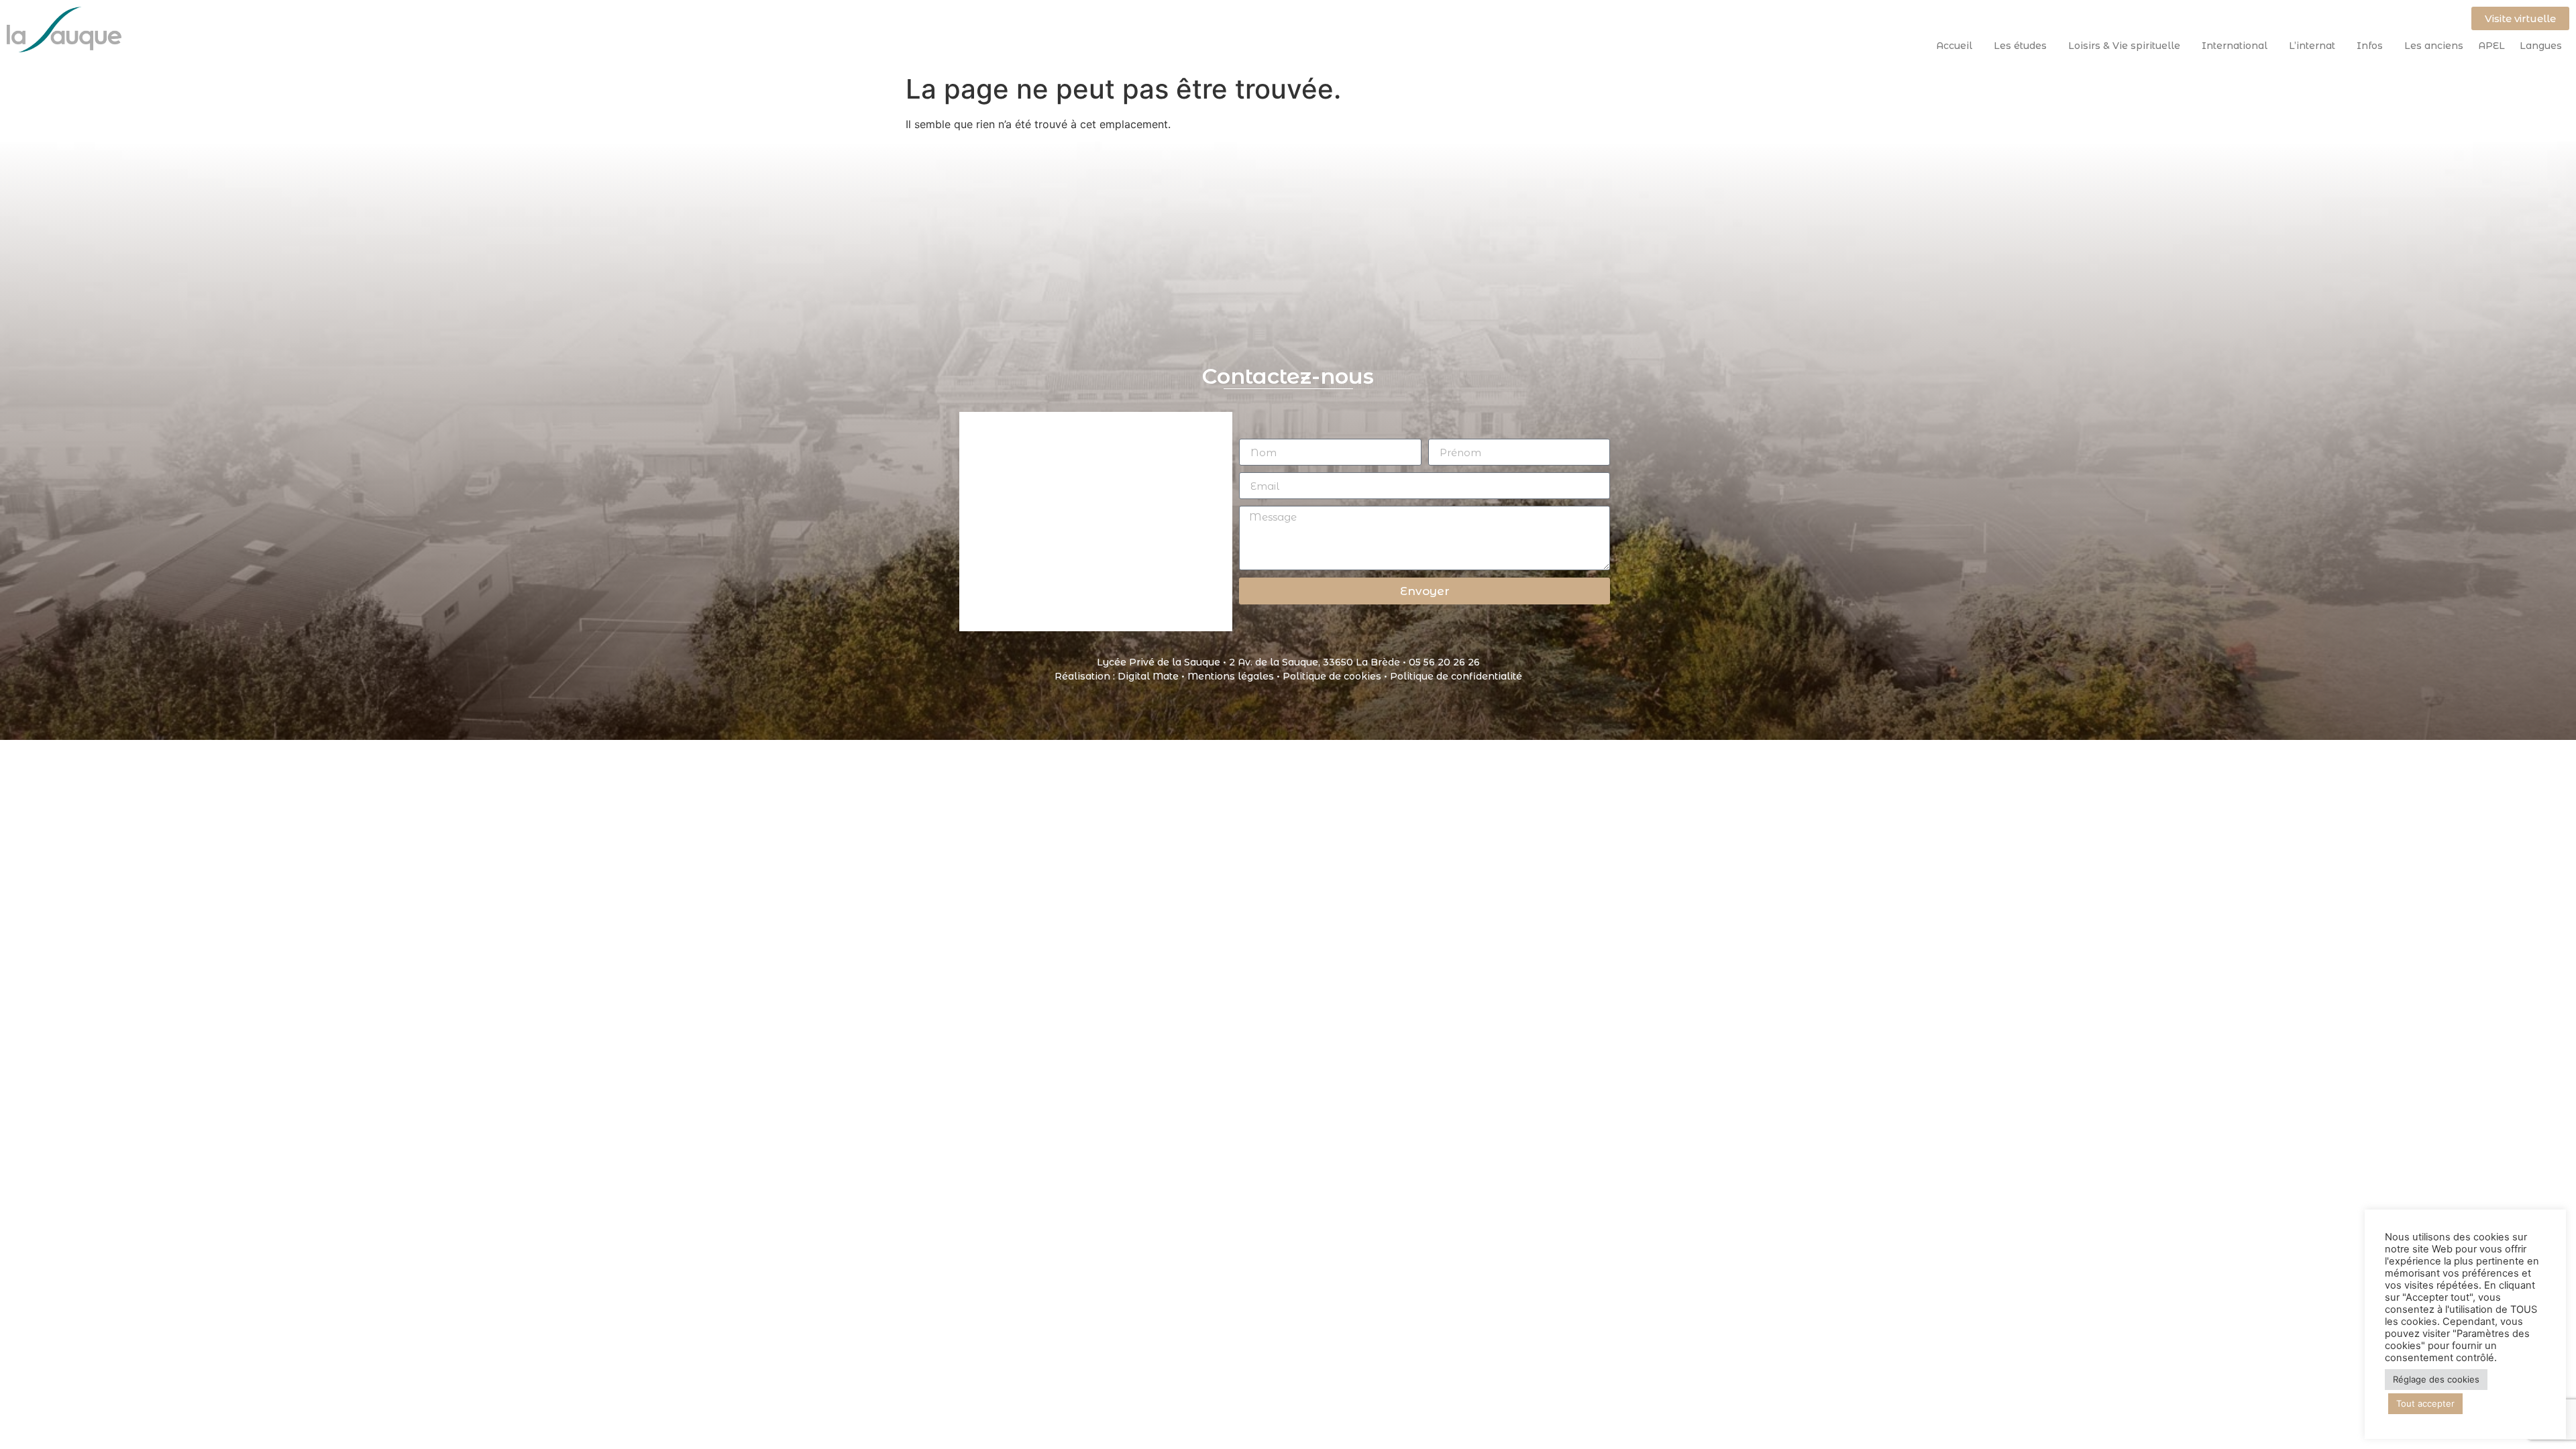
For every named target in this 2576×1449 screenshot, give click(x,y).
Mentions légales (1231, 676)
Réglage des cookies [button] (2436, 1379)
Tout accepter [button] (2425, 1403)
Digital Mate (1148, 676)
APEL (2491, 46)
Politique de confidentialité (1456, 676)
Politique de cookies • (1336, 676)
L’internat (2312, 46)
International (2235, 46)
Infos (2370, 46)
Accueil (1954, 46)
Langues (2541, 46)
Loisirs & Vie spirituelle (2124, 46)
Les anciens (2434, 46)
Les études (2020, 46)
